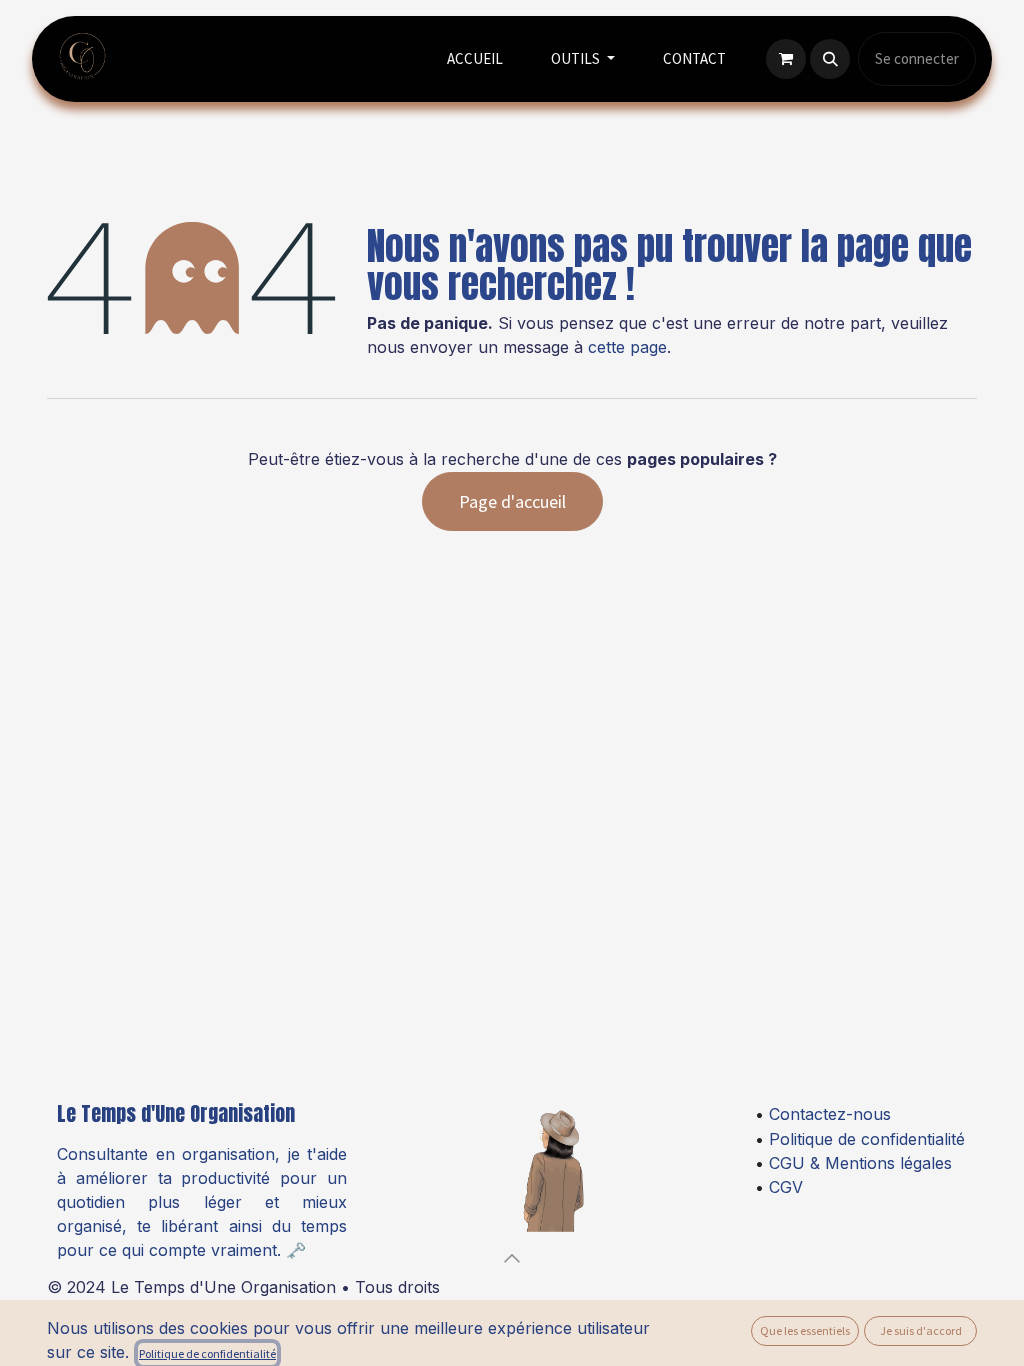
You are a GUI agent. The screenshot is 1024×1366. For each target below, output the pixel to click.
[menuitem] (475, 59)
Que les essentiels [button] (805, 1330)
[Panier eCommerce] (786, 59)
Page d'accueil (512, 501)
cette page (627, 347)
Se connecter (917, 58)
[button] (830, 59)
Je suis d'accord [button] (921, 1330)
